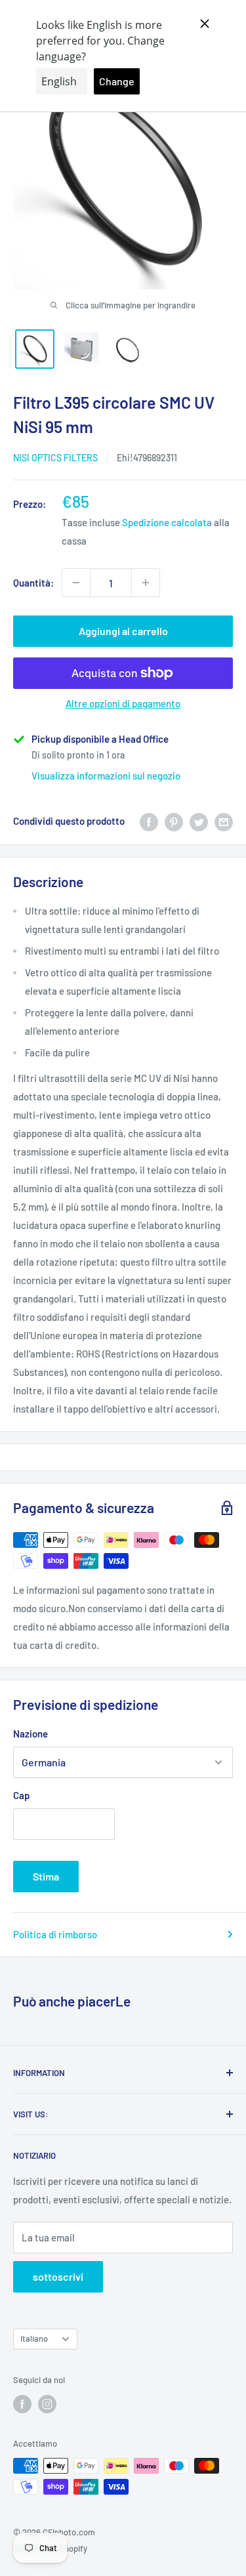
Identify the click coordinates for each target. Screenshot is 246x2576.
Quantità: (33, 583)
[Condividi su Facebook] (149, 821)
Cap (21, 1795)
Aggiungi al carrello (123, 631)
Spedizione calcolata (167, 522)
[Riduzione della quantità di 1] (76, 583)
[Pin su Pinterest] (174, 821)
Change (117, 81)
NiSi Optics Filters (55, 458)
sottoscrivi (58, 2276)
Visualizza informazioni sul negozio (106, 776)
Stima (46, 1876)
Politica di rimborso (55, 1934)
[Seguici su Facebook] (22, 2404)
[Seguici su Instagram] (47, 2404)
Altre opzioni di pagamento (123, 703)
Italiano (34, 2338)
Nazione (31, 1734)
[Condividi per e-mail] (224, 821)
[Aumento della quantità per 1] (146, 583)
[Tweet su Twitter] (199, 821)
